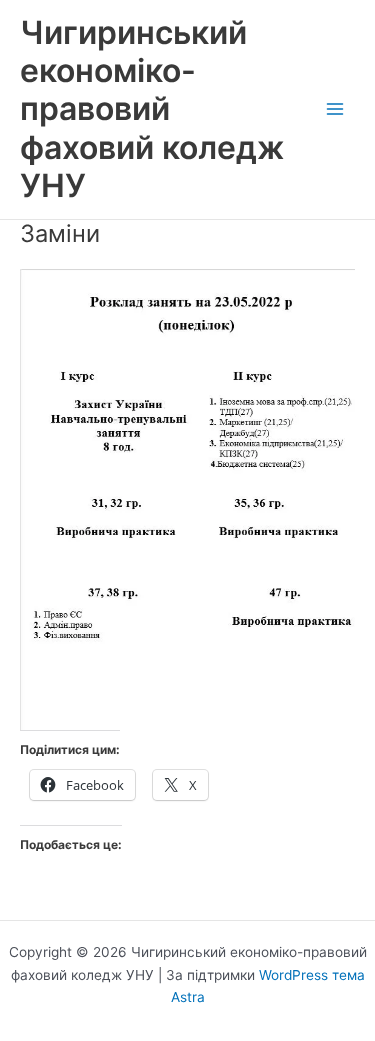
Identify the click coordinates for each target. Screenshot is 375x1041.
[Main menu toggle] (335, 109)
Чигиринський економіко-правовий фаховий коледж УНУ (152, 109)
